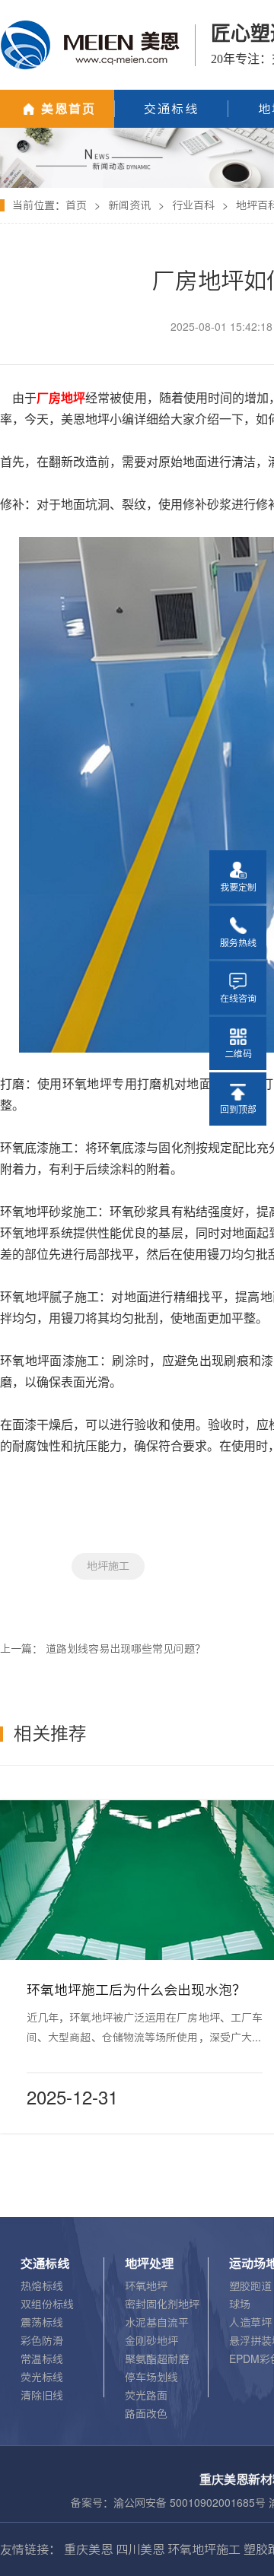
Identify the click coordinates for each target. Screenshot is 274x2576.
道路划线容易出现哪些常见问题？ (126, 1649)
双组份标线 (47, 2304)
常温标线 (42, 2359)
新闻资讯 (129, 205)
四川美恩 (140, 2549)
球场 (240, 2304)
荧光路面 (146, 2396)
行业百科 (193, 205)
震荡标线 (42, 2323)
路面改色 (146, 2414)
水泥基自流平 (157, 2323)
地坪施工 (108, 1566)
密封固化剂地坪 (162, 2304)
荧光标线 (42, 2377)
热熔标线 (42, 2286)
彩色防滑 (42, 2341)
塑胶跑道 (250, 2286)
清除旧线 (42, 2396)
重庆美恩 (88, 2549)
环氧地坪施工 (204, 2549)
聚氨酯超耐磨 (157, 2359)
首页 (76, 205)
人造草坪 (250, 2323)
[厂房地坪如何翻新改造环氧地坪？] (137, 133)
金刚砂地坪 (151, 2341)
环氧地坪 (146, 2286)
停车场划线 (151, 2377)
